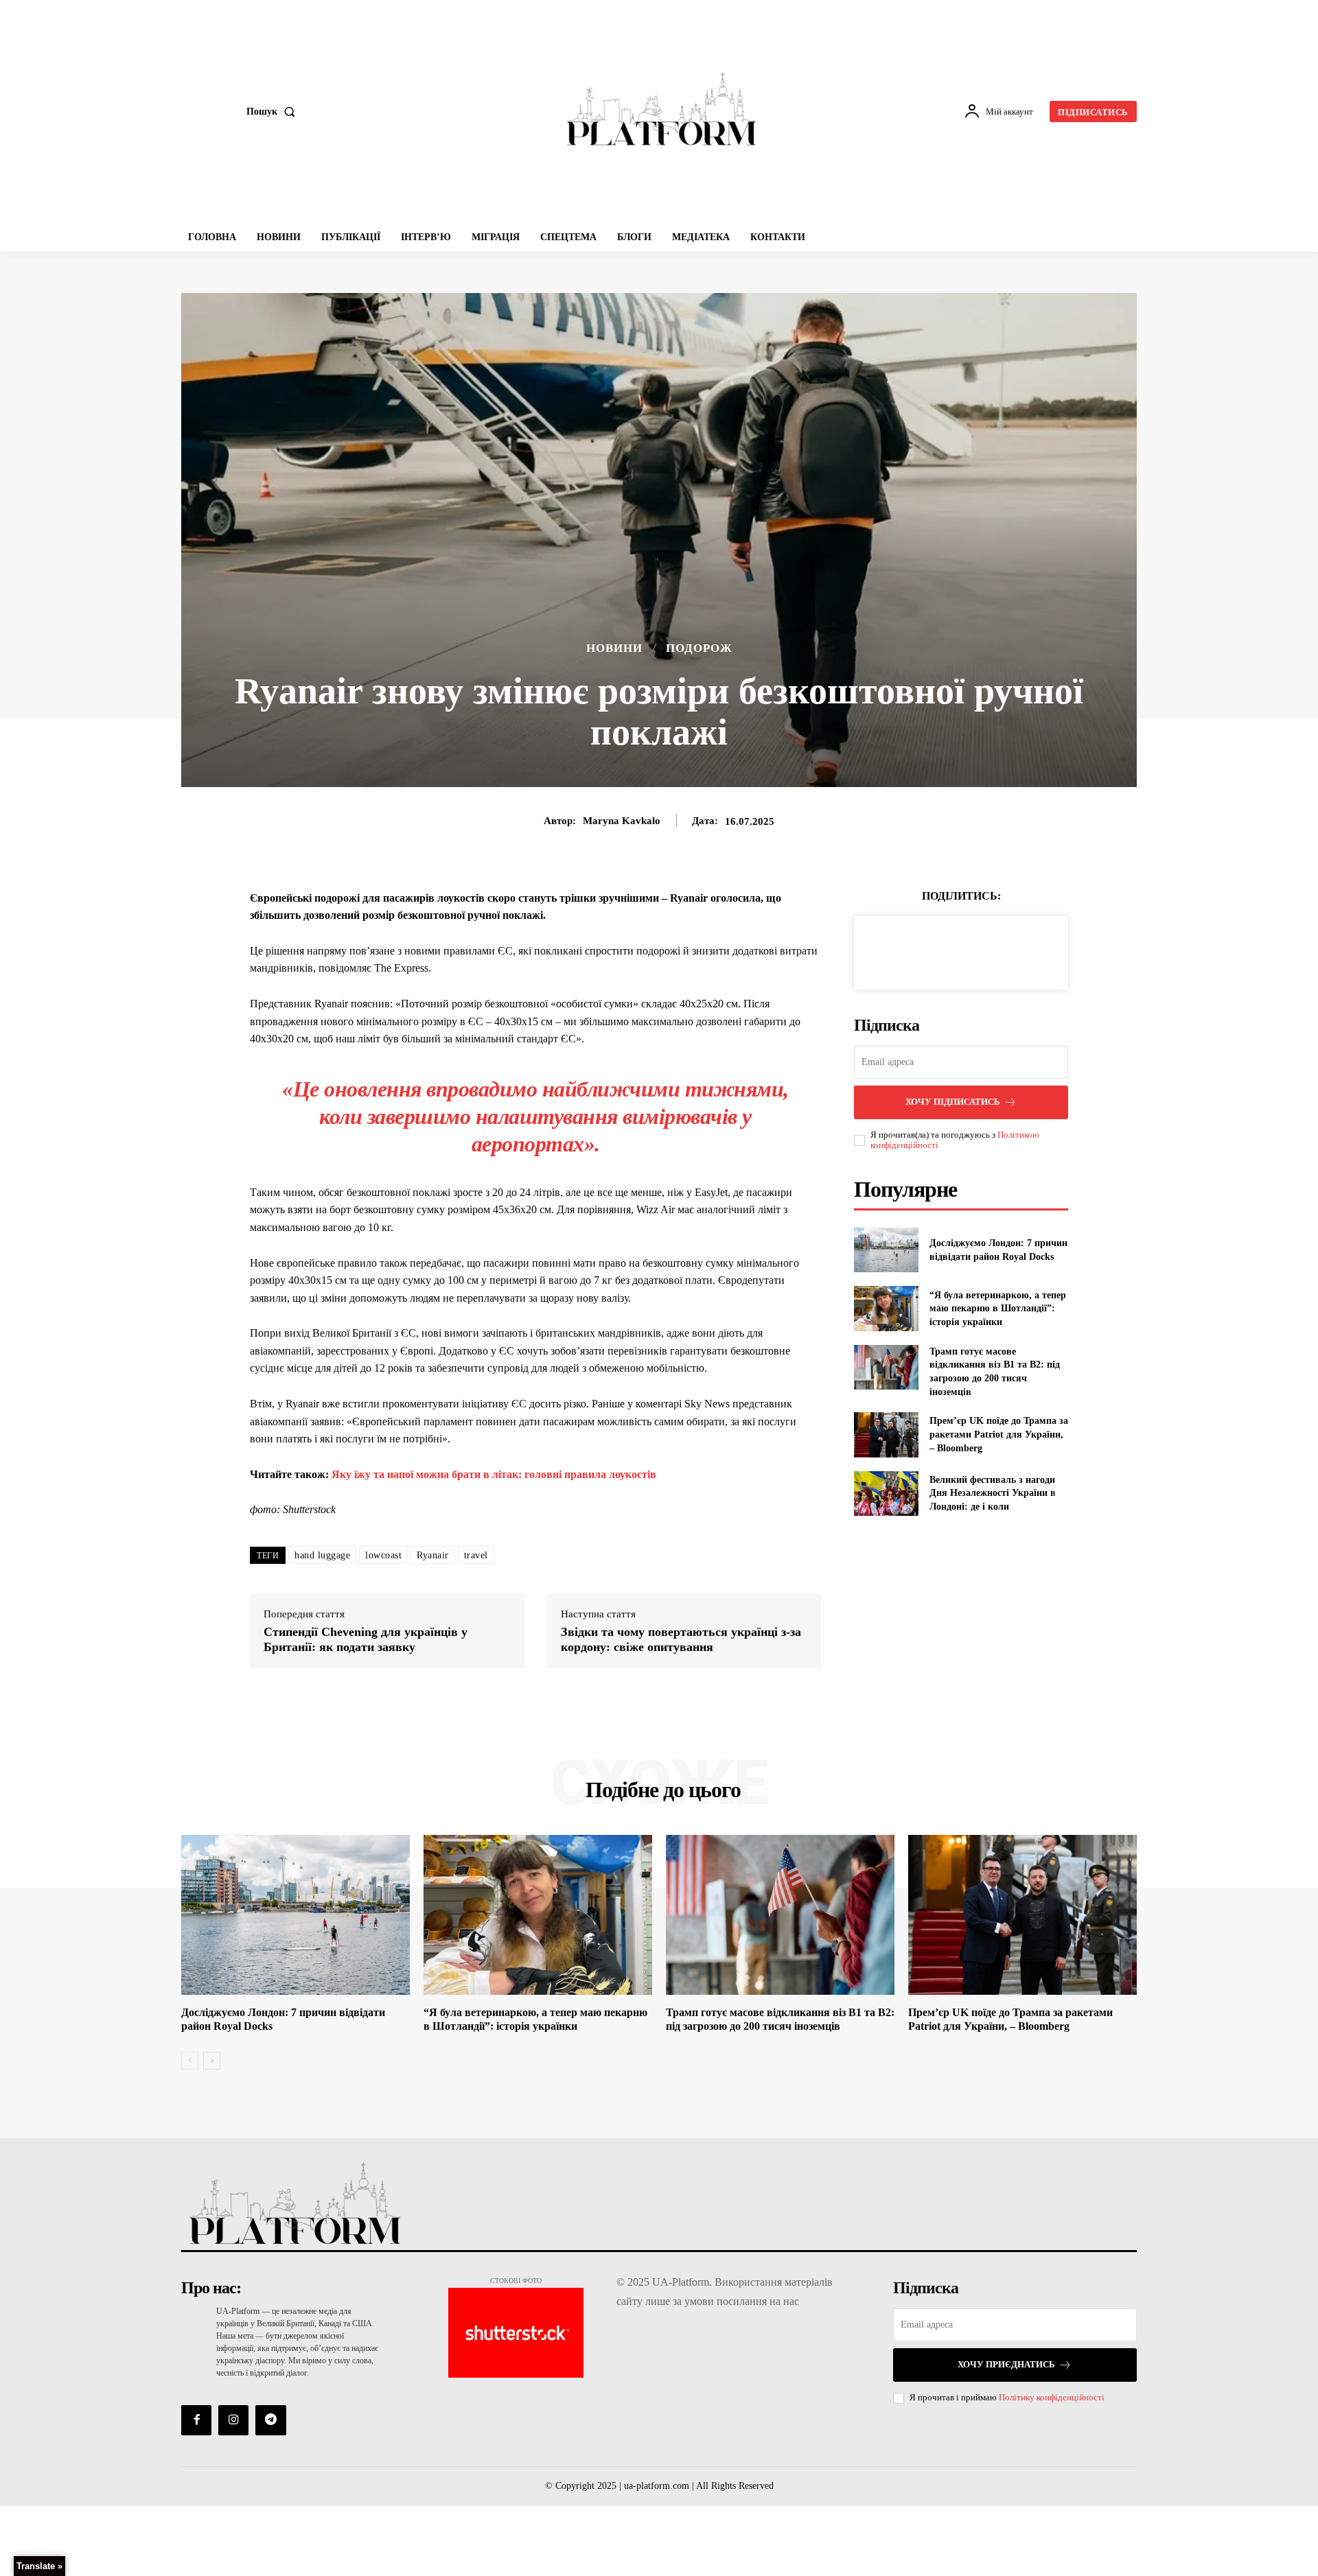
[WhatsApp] (1008, 950)
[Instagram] (233, 2420)
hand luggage (322, 1555)
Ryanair (433, 1555)
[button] (274, 112)
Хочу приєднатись (1006, 2364)
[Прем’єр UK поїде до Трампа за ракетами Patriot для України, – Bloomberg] (886, 1435)
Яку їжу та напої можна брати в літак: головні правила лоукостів (494, 1474)
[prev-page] (190, 2061)
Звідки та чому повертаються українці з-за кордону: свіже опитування (681, 1639)
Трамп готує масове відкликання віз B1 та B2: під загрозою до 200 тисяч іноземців (780, 2019)
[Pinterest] (977, 950)
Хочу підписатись (953, 1102)
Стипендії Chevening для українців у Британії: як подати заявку (366, 1639)
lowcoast (383, 1555)
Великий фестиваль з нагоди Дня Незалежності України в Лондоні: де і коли (993, 1493)
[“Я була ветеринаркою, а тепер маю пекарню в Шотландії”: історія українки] (886, 1308)
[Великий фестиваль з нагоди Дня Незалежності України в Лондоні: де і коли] (886, 1494)
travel (476, 1555)
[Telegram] (270, 2420)
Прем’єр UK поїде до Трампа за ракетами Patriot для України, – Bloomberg (999, 1434)
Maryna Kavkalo (622, 821)
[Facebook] (914, 950)
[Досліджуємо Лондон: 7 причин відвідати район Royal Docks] (886, 1250)
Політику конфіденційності (1052, 2397)
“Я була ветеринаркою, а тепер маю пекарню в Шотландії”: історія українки (998, 1309)
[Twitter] (945, 950)
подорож (699, 648)
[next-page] (212, 2061)
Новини (614, 648)
